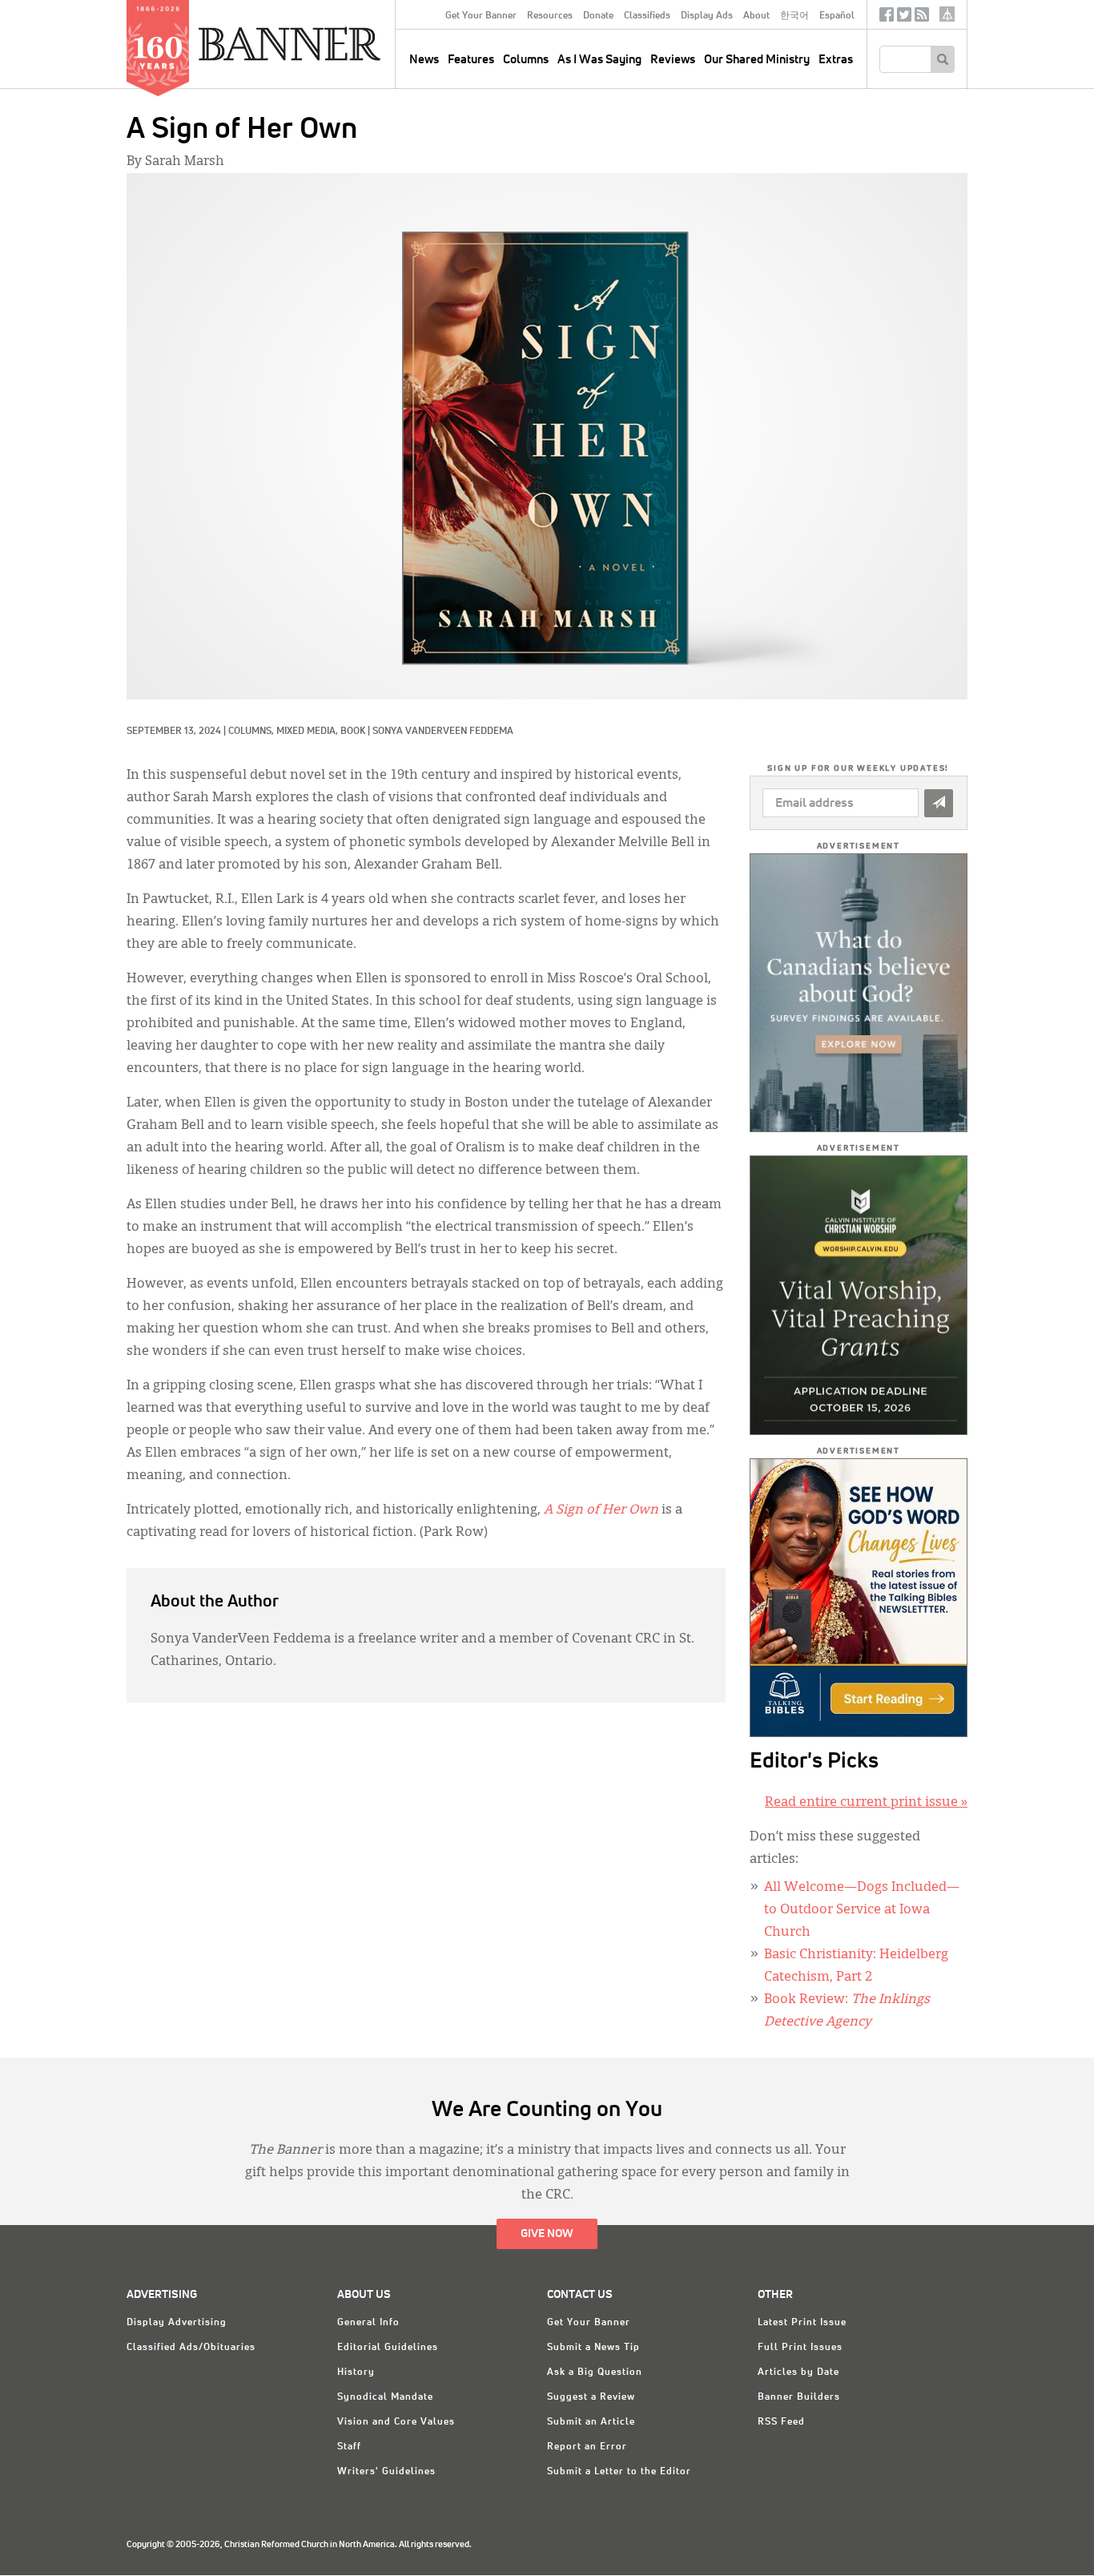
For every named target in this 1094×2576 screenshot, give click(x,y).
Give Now (547, 2234)
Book (353, 732)
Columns (526, 60)
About (756, 16)
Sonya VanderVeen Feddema (443, 732)
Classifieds (647, 16)
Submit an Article (591, 2422)
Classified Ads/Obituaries (191, 2348)
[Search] (942, 59)
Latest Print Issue (802, 2323)
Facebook (887, 18)
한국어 (794, 16)
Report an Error (587, 2447)
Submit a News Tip (593, 2348)
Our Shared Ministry (757, 60)
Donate (598, 16)
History (356, 2372)
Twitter (904, 18)
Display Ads (707, 16)
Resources (550, 16)
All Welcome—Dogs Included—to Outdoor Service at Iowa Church (862, 1910)
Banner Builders (799, 2397)
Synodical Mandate (385, 2397)
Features (471, 60)
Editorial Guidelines (388, 2348)
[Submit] (939, 803)
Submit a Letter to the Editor (619, 2472)
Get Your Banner (481, 16)
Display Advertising (177, 2323)
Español (837, 16)
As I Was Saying (599, 60)
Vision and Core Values (396, 2422)
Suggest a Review (591, 2397)
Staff (349, 2447)
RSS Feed (781, 2422)
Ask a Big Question (595, 2372)
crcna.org (947, 14)
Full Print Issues (800, 2348)
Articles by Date (798, 2372)
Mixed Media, (308, 732)
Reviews (673, 60)
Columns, (252, 732)
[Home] (326, 43)
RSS (922, 18)
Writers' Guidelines (386, 2472)
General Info (368, 2323)
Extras (836, 60)
